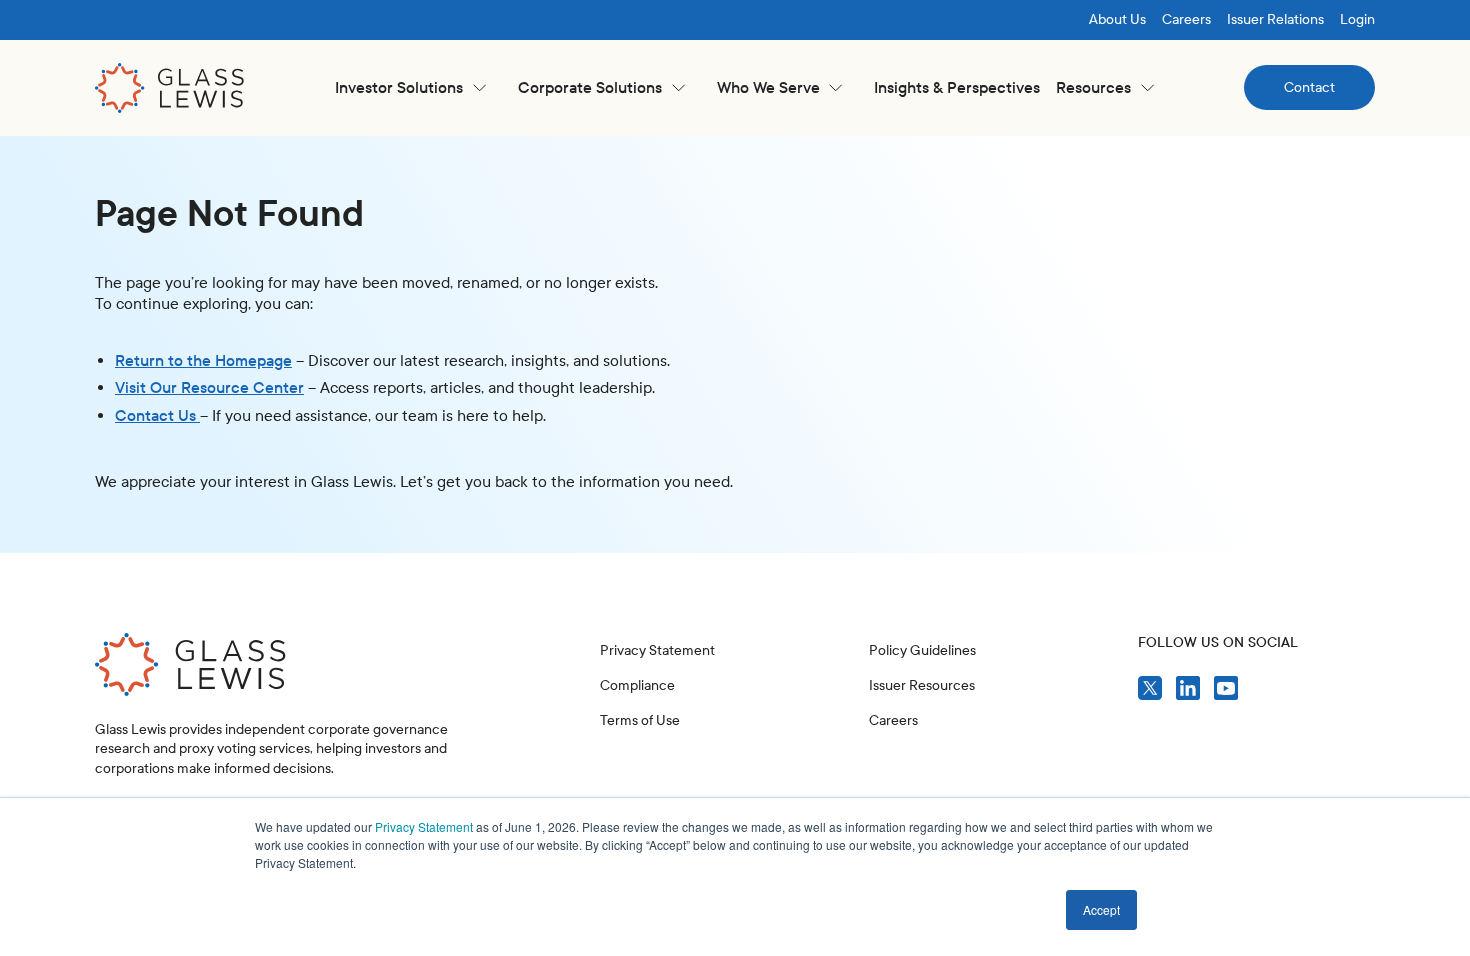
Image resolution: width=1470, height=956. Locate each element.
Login (1357, 19)
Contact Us (157, 415)
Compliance (637, 685)
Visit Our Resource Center (209, 387)
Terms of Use (640, 720)
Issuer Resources (922, 685)
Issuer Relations (1275, 19)
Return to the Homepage (203, 360)
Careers (1186, 19)
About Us (1117, 19)
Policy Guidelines (922, 650)
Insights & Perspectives (957, 87)
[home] (170, 88)
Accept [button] (1101, 909)
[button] (410, 87)
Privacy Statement (424, 826)
